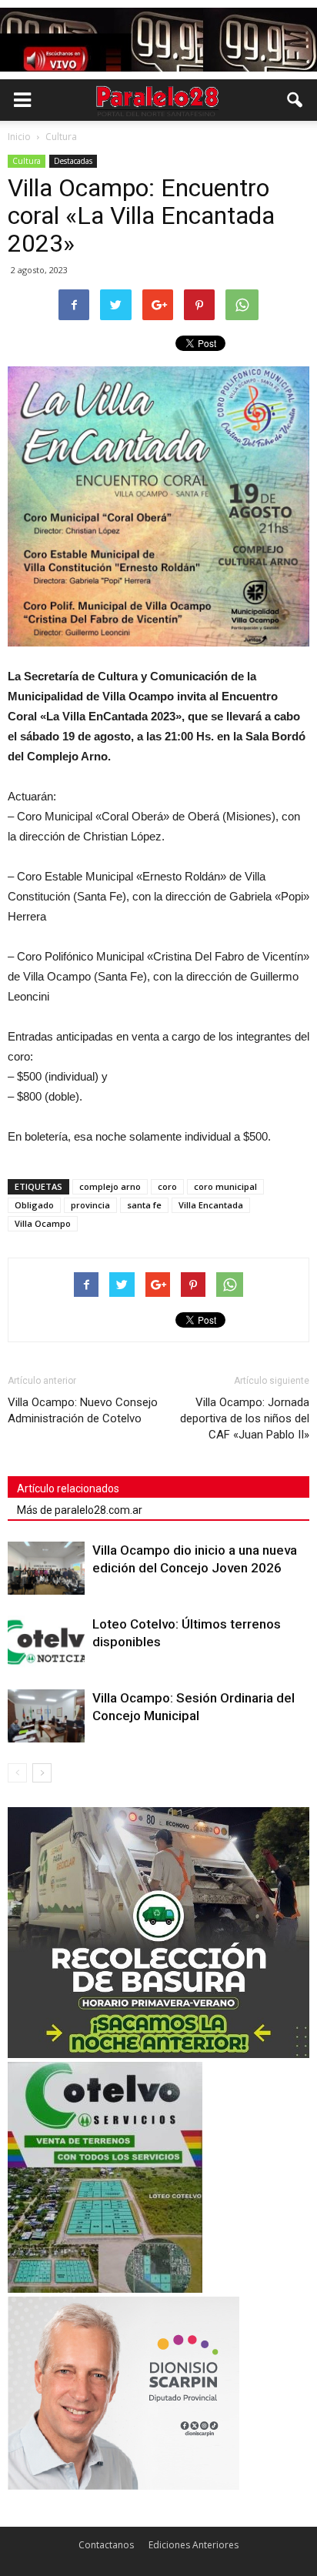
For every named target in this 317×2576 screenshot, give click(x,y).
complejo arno (110, 1186)
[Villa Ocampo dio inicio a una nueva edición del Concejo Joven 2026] (46, 1568)
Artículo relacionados (68, 1488)
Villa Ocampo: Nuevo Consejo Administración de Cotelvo (83, 1410)
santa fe (144, 1205)
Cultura (27, 161)
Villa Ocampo (43, 1223)
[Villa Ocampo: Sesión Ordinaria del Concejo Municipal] (46, 1716)
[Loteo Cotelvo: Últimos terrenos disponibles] (46, 1642)
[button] (295, 100)
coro (167, 1186)
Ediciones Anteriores (194, 2545)
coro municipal (225, 1186)
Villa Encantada (211, 1205)
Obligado (34, 1205)
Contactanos (106, 2545)
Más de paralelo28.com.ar (80, 1510)
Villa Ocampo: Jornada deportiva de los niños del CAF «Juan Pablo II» (245, 1418)
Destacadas (73, 161)
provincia (90, 1205)
